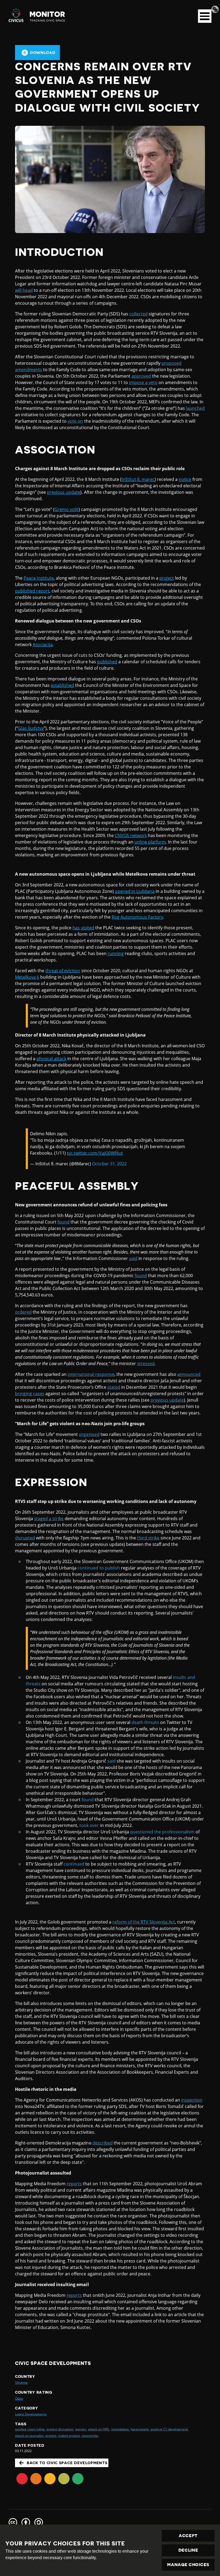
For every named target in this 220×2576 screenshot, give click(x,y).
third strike (148, 1538)
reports (74, 2184)
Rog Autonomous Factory (137, 917)
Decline (188, 2550)
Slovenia (21, 2382)
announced (189, 1374)
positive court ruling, (30, 2429)
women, (81, 2429)
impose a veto (143, 382)
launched (195, 408)
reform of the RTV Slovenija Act (144, 1922)
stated (114, 1387)
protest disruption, (60, 2429)
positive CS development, (169, 2429)
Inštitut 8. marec (138, 479)
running (116, 953)
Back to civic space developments (67, 2463)
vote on (75, 421)
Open (19, 2398)
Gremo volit (66, 509)
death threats (145, 1722)
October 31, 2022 (109, 1164)
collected (138, 314)
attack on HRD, (99, 2429)
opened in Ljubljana (135, 891)
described (103, 2143)
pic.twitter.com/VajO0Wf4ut (95, 1153)
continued (74, 1864)
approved (141, 376)
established (62, 685)
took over (89, 1825)
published (107, 662)
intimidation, (120, 2429)
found (63, 1222)
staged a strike (49, 1519)
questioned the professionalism (162, 1832)
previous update (64, 492)
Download (43, 53)
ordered (23, 1312)
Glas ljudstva (31, 728)
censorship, (90, 2436)
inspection (192, 2100)
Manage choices (188, 2565)
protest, (51, 2436)
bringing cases (30, 1394)
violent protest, (69, 2436)
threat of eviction (63, 971)
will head (24, 290)
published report (32, 591)
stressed (146, 1363)
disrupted (25, 1538)
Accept (188, 2536)
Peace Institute (39, 578)
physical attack (51, 1059)
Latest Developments (31, 2414)
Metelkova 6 (27, 977)
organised (89, 1434)
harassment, (140, 2429)
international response (91, 1374)
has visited (83, 928)
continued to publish (99, 1568)
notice (185, 479)
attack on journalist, (30, 2436)
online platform (150, 842)
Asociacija (43, 644)
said (133, 1258)
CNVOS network (131, 835)
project (167, 578)
